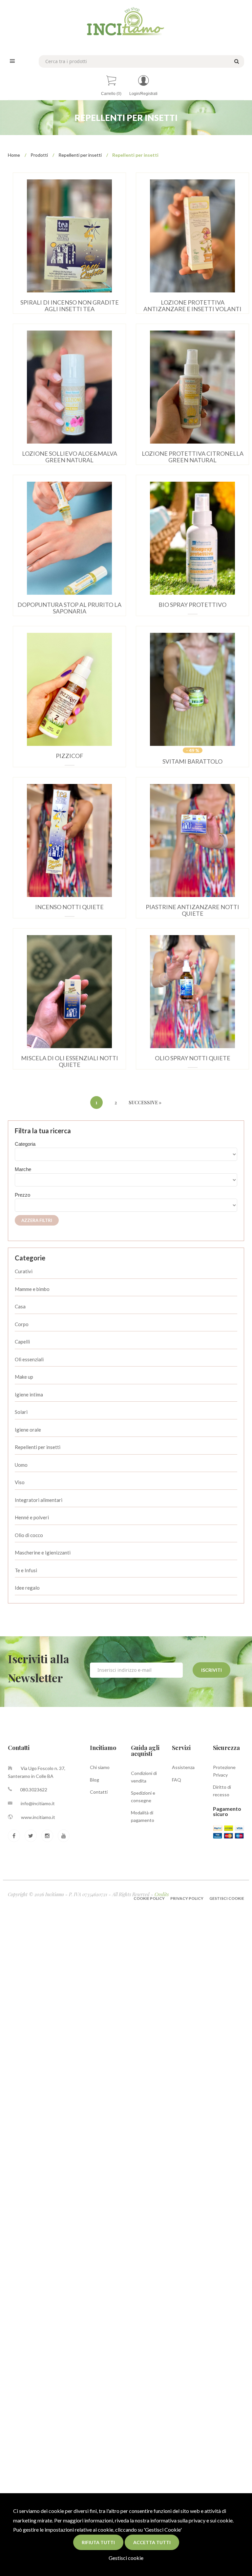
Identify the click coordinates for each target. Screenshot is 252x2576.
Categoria (25, 1144)
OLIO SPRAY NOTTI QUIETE (193, 1058)
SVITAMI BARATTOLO (192, 761)
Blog (94, 1780)
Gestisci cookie (126, 2558)
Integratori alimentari (39, 1500)
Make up (24, 1377)
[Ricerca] (236, 61)
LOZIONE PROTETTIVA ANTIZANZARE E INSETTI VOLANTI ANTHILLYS (192, 309)
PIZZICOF (70, 756)
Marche (23, 1169)
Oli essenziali (29, 1359)
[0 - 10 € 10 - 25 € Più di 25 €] (126, 1205)
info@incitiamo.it (38, 1803)
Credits (162, 1894)
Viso (20, 1482)
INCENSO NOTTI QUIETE (69, 907)
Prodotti (39, 155)
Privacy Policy (187, 1898)
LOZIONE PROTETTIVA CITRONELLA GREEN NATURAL (193, 457)
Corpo (22, 1324)
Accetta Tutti (152, 2542)
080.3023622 (34, 1790)
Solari (21, 1412)
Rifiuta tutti (98, 2542)
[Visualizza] (60, 229)
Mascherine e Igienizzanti (43, 1552)
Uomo (21, 1465)
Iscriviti (211, 1670)
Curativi (24, 1271)
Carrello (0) (111, 94)
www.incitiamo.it (38, 1817)
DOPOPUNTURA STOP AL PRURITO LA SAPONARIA (69, 608)
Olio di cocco (29, 1535)
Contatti (99, 1792)
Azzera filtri (37, 1220)
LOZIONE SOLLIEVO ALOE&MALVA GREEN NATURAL (70, 457)
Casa (20, 1306)
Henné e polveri (32, 1517)
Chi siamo (100, 1767)
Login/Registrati (143, 94)
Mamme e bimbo (32, 1289)
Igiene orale (28, 1430)
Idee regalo (27, 1588)
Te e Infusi (26, 1570)
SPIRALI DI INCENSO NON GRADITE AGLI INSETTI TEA (70, 306)
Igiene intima (29, 1394)
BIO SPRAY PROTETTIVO (192, 605)
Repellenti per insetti (80, 155)
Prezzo (22, 1195)
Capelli (22, 1342)
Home (14, 155)
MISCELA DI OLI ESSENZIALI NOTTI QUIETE (70, 1061)
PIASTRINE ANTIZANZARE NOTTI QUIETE (192, 910)
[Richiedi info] (79, 229)
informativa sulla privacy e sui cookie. (192, 2520)
